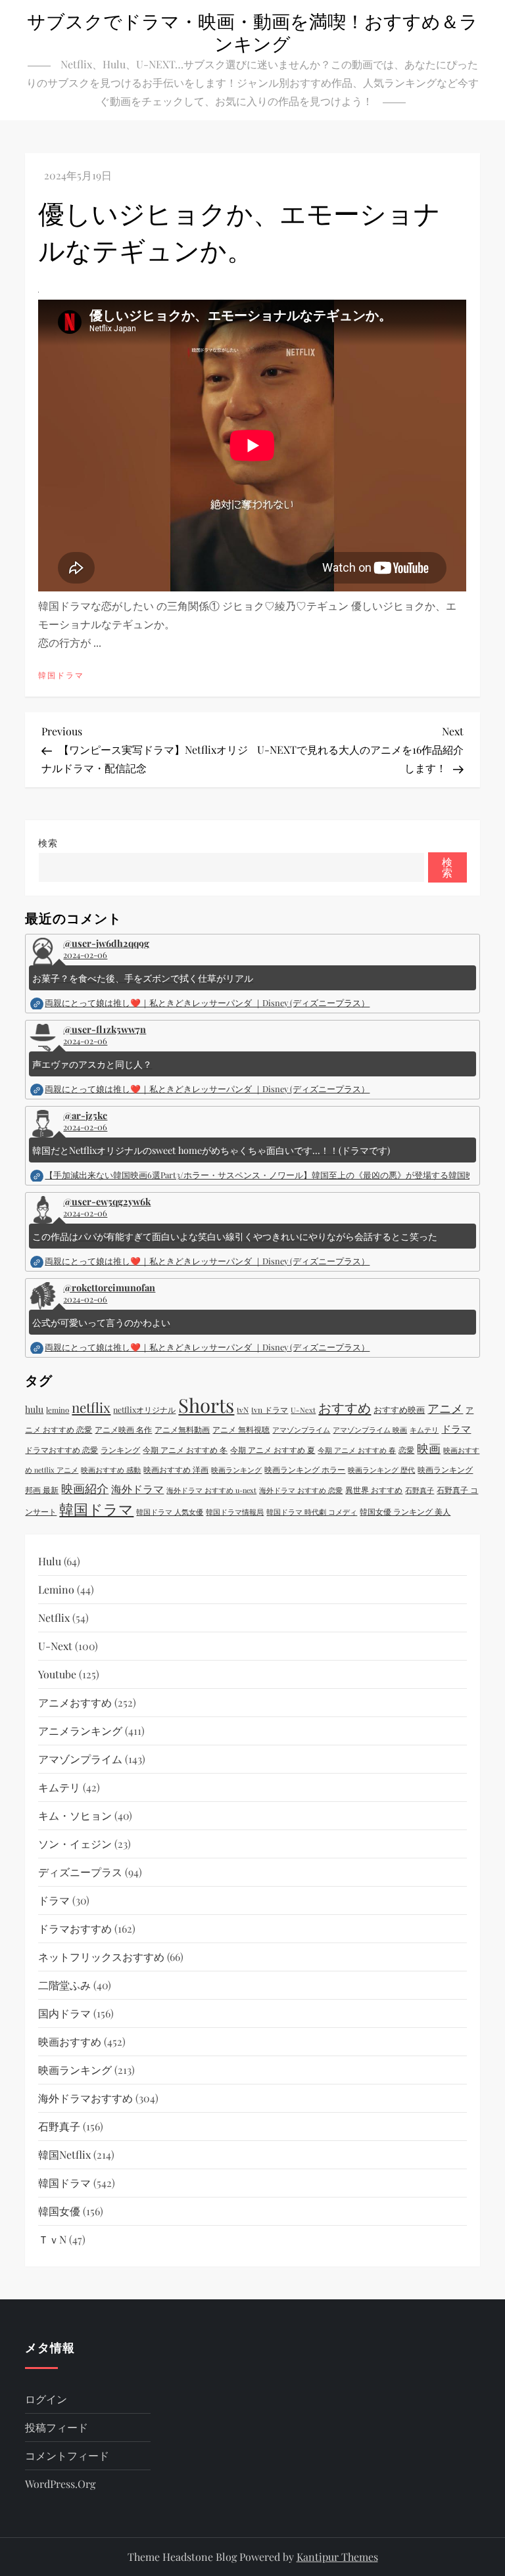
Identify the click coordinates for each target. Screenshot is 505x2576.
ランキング (120, 1450)
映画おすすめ (70, 2041)
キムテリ (424, 1430)
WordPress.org (60, 2484)
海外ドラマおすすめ (85, 2098)
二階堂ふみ (64, 1985)
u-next (55, 1646)
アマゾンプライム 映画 (370, 1430)
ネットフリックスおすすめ (101, 1957)
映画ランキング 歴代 (381, 1470)
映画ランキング (236, 1470)
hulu (34, 1409)
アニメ (445, 1408)
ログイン (46, 2399)
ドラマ (456, 1429)
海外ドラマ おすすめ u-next (211, 1490)
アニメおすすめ (75, 1702)
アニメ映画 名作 (123, 1429)
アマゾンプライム (301, 1430)
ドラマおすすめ (75, 1928)
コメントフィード (67, 2455)
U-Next (303, 1410)
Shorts (206, 1405)
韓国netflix (64, 2154)
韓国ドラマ (61, 675)
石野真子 (420, 1490)
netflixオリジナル (144, 1410)
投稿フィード (57, 2427)
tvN (243, 1410)
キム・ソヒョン (75, 1815)
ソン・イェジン (75, 1844)
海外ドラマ (137, 1489)
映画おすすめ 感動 (111, 1470)
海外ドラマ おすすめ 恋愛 (301, 1490)
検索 (48, 843)
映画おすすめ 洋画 (176, 1469)
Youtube (57, 1674)
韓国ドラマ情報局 (235, 1512)
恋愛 (406, 1450)
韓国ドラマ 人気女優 (170, 1512)
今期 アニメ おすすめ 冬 (185, 1450)
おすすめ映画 (399, 1409)
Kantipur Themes (337, 2557)
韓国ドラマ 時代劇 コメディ (312, 1512)
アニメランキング (80, 1731)
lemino (58, 1410)
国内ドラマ (64, 2013)
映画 (429, 1448)
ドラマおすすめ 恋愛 (61, 1450)
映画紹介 (85, 1488)
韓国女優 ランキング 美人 (405, 1511)
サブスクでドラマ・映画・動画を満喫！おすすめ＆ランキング (252, 32)
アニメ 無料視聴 (241, 1429)
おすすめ (345, 1407)
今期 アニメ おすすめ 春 (357, 1450)
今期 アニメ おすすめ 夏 (273, 1450)
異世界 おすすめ (374, 1490)
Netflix (54, 1618)
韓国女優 (59, 2211)
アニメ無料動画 (182, 1429)
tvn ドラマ (270, 1410)
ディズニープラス (80, 1872)
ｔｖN (52, 2239)
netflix (91, 1407)
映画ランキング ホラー (305, 1469)
